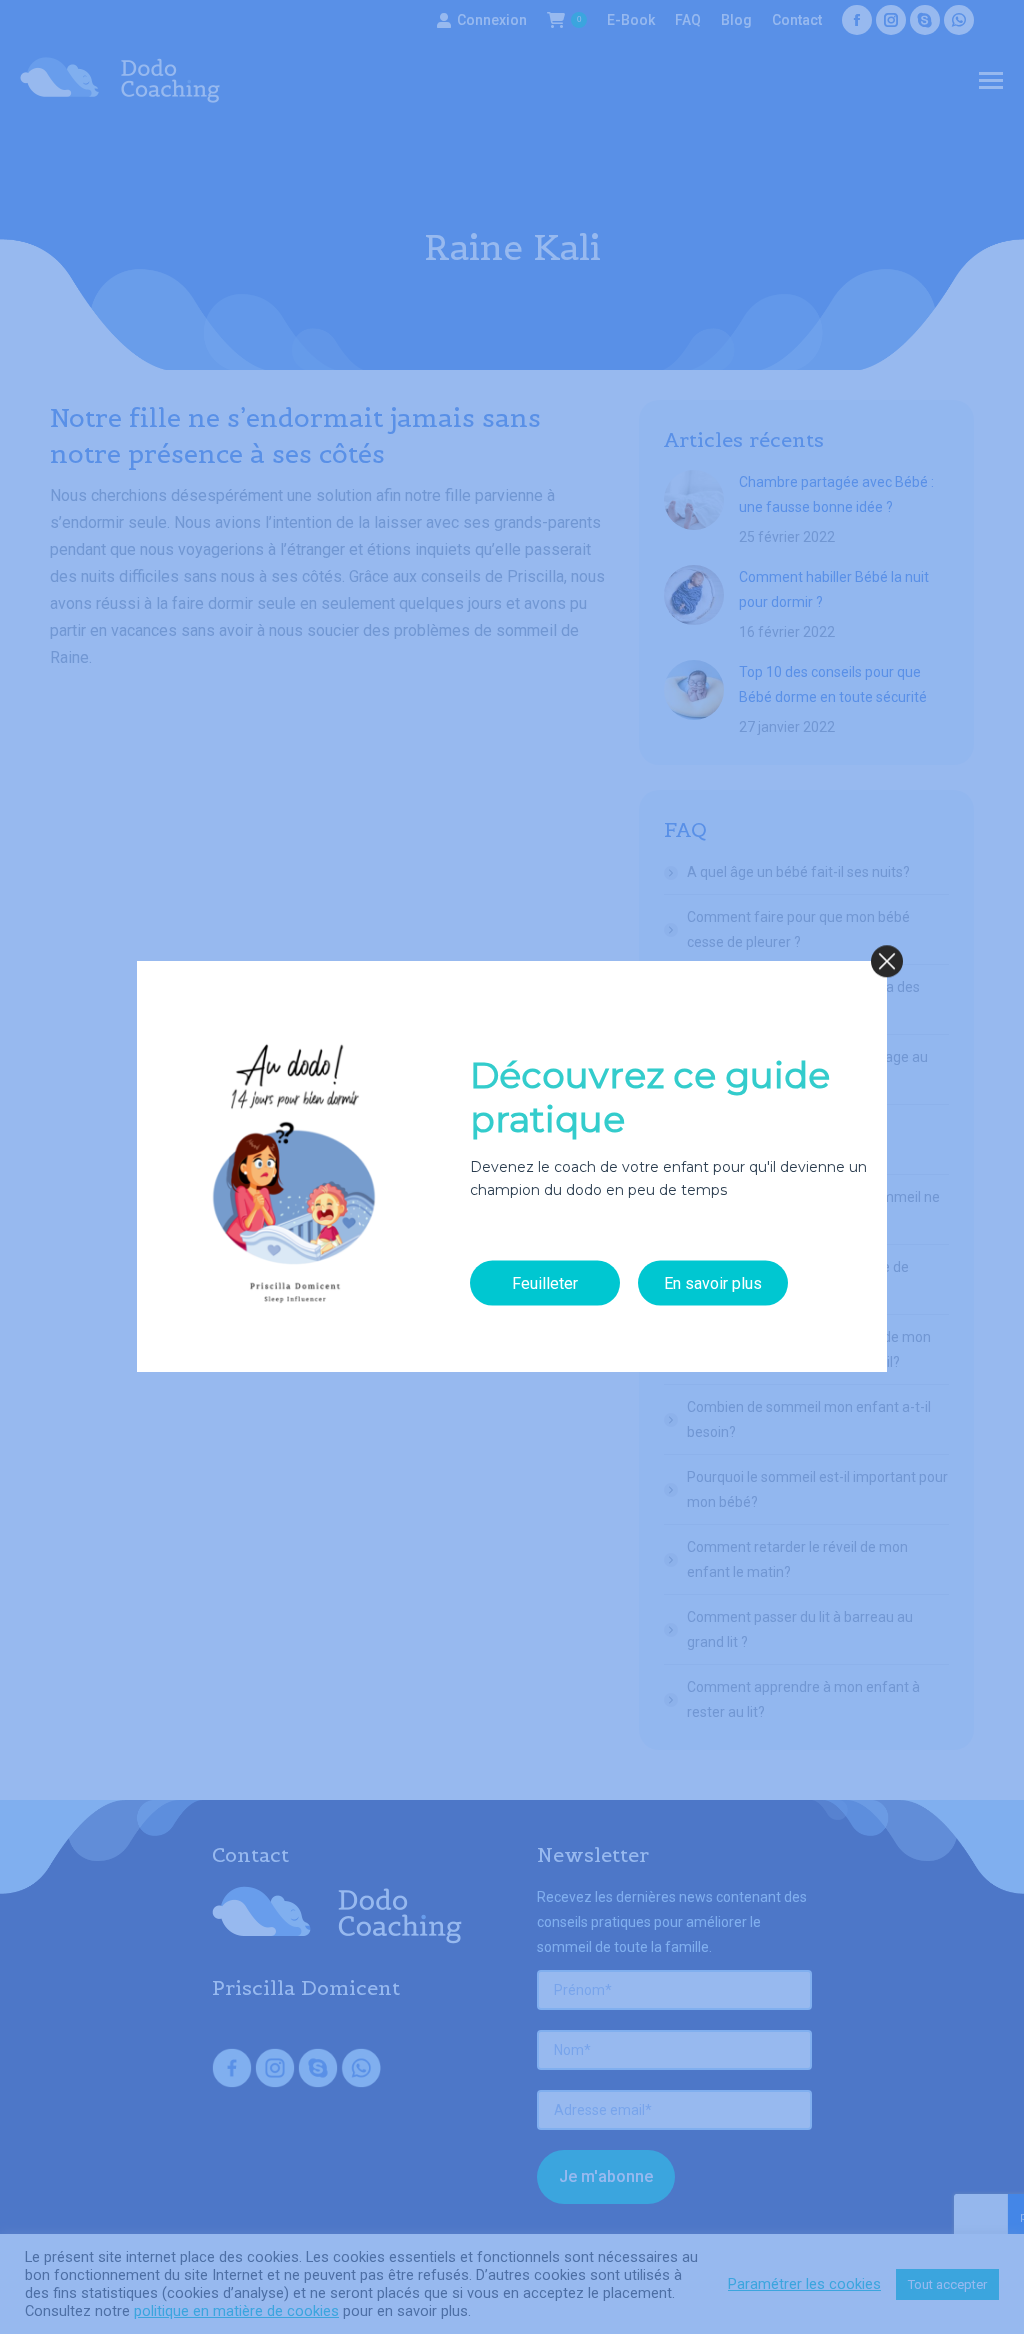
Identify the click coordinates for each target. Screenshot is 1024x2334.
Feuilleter (545, 1282)
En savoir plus (713, 1282)
